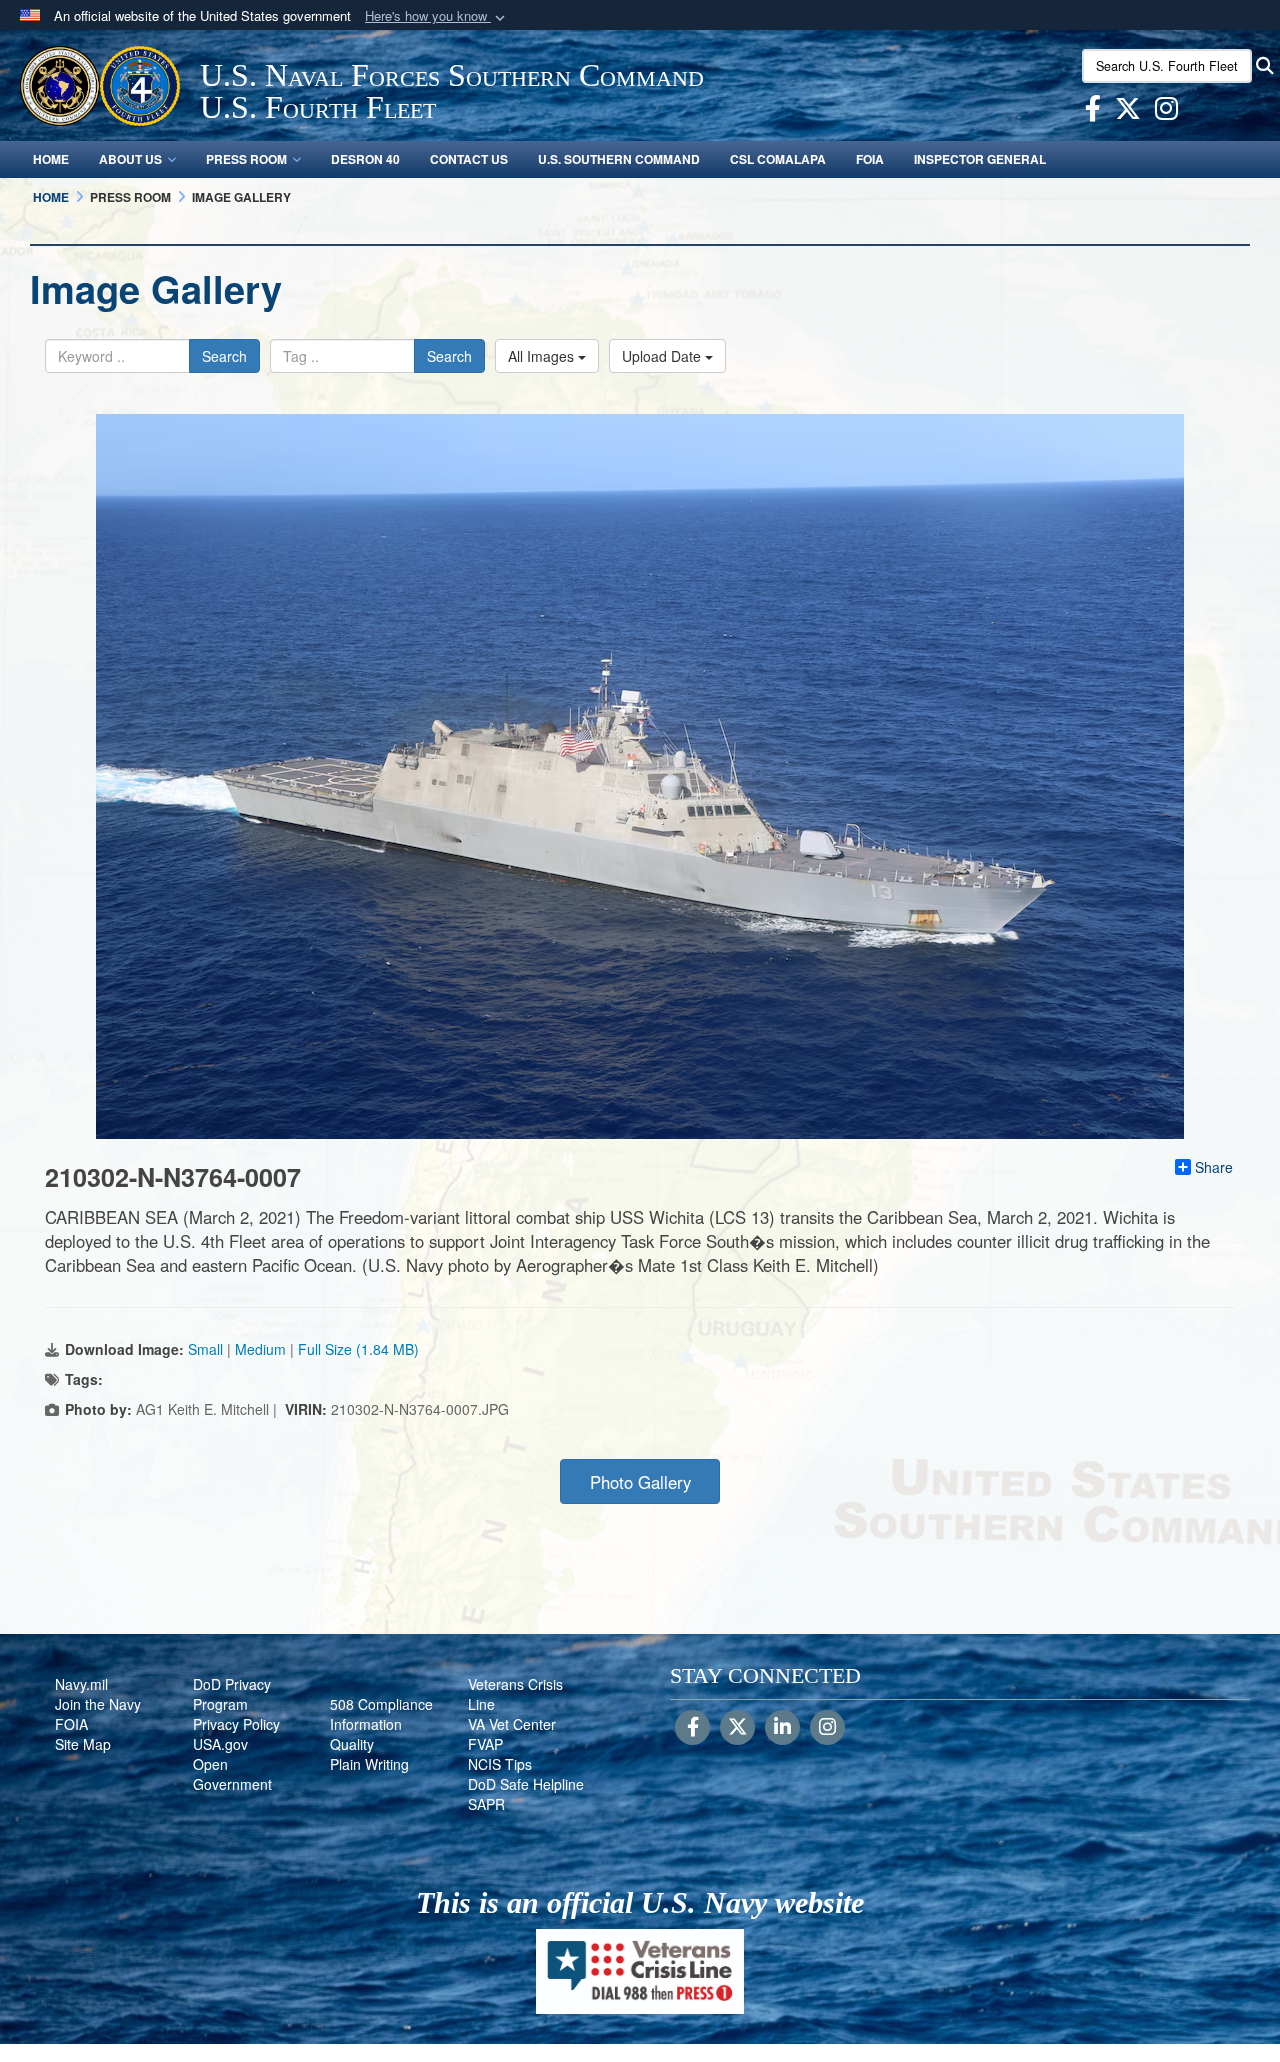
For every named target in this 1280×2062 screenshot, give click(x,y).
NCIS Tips (500, 1764)
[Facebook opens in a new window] (1093, 112)
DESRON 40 (365, 159)
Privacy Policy (236, 1724)
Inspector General (980, 159)
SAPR (486, 1804)
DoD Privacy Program (232, 1694)
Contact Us (469, 159)
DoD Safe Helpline (526, 1784)
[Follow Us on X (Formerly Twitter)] (737, 1728)
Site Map (83, 1744)
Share (1214, 1167)
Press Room (246, 159)
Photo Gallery (640, 1482)
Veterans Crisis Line (515, 1694)
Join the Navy (98, 1704)
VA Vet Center (512, 1724)
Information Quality (366, 1734)
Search (224, 356)
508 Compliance (381, 1704)
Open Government (232, 1774)
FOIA (870, 159)
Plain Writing (369, 1764)
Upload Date (663, 356)
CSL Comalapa (778, 159)
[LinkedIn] (782, 1728)
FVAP (485, 1744)
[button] (437, 16)
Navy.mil (81, 1684)
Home (51, 159)
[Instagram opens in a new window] (1166, 112)
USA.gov (220, 1744)
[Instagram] (827, 1728)
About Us (130, 159)
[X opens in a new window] (1128, 112)
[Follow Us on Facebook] (692, 1728)
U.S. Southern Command (619, 159)
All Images (543, 356)
